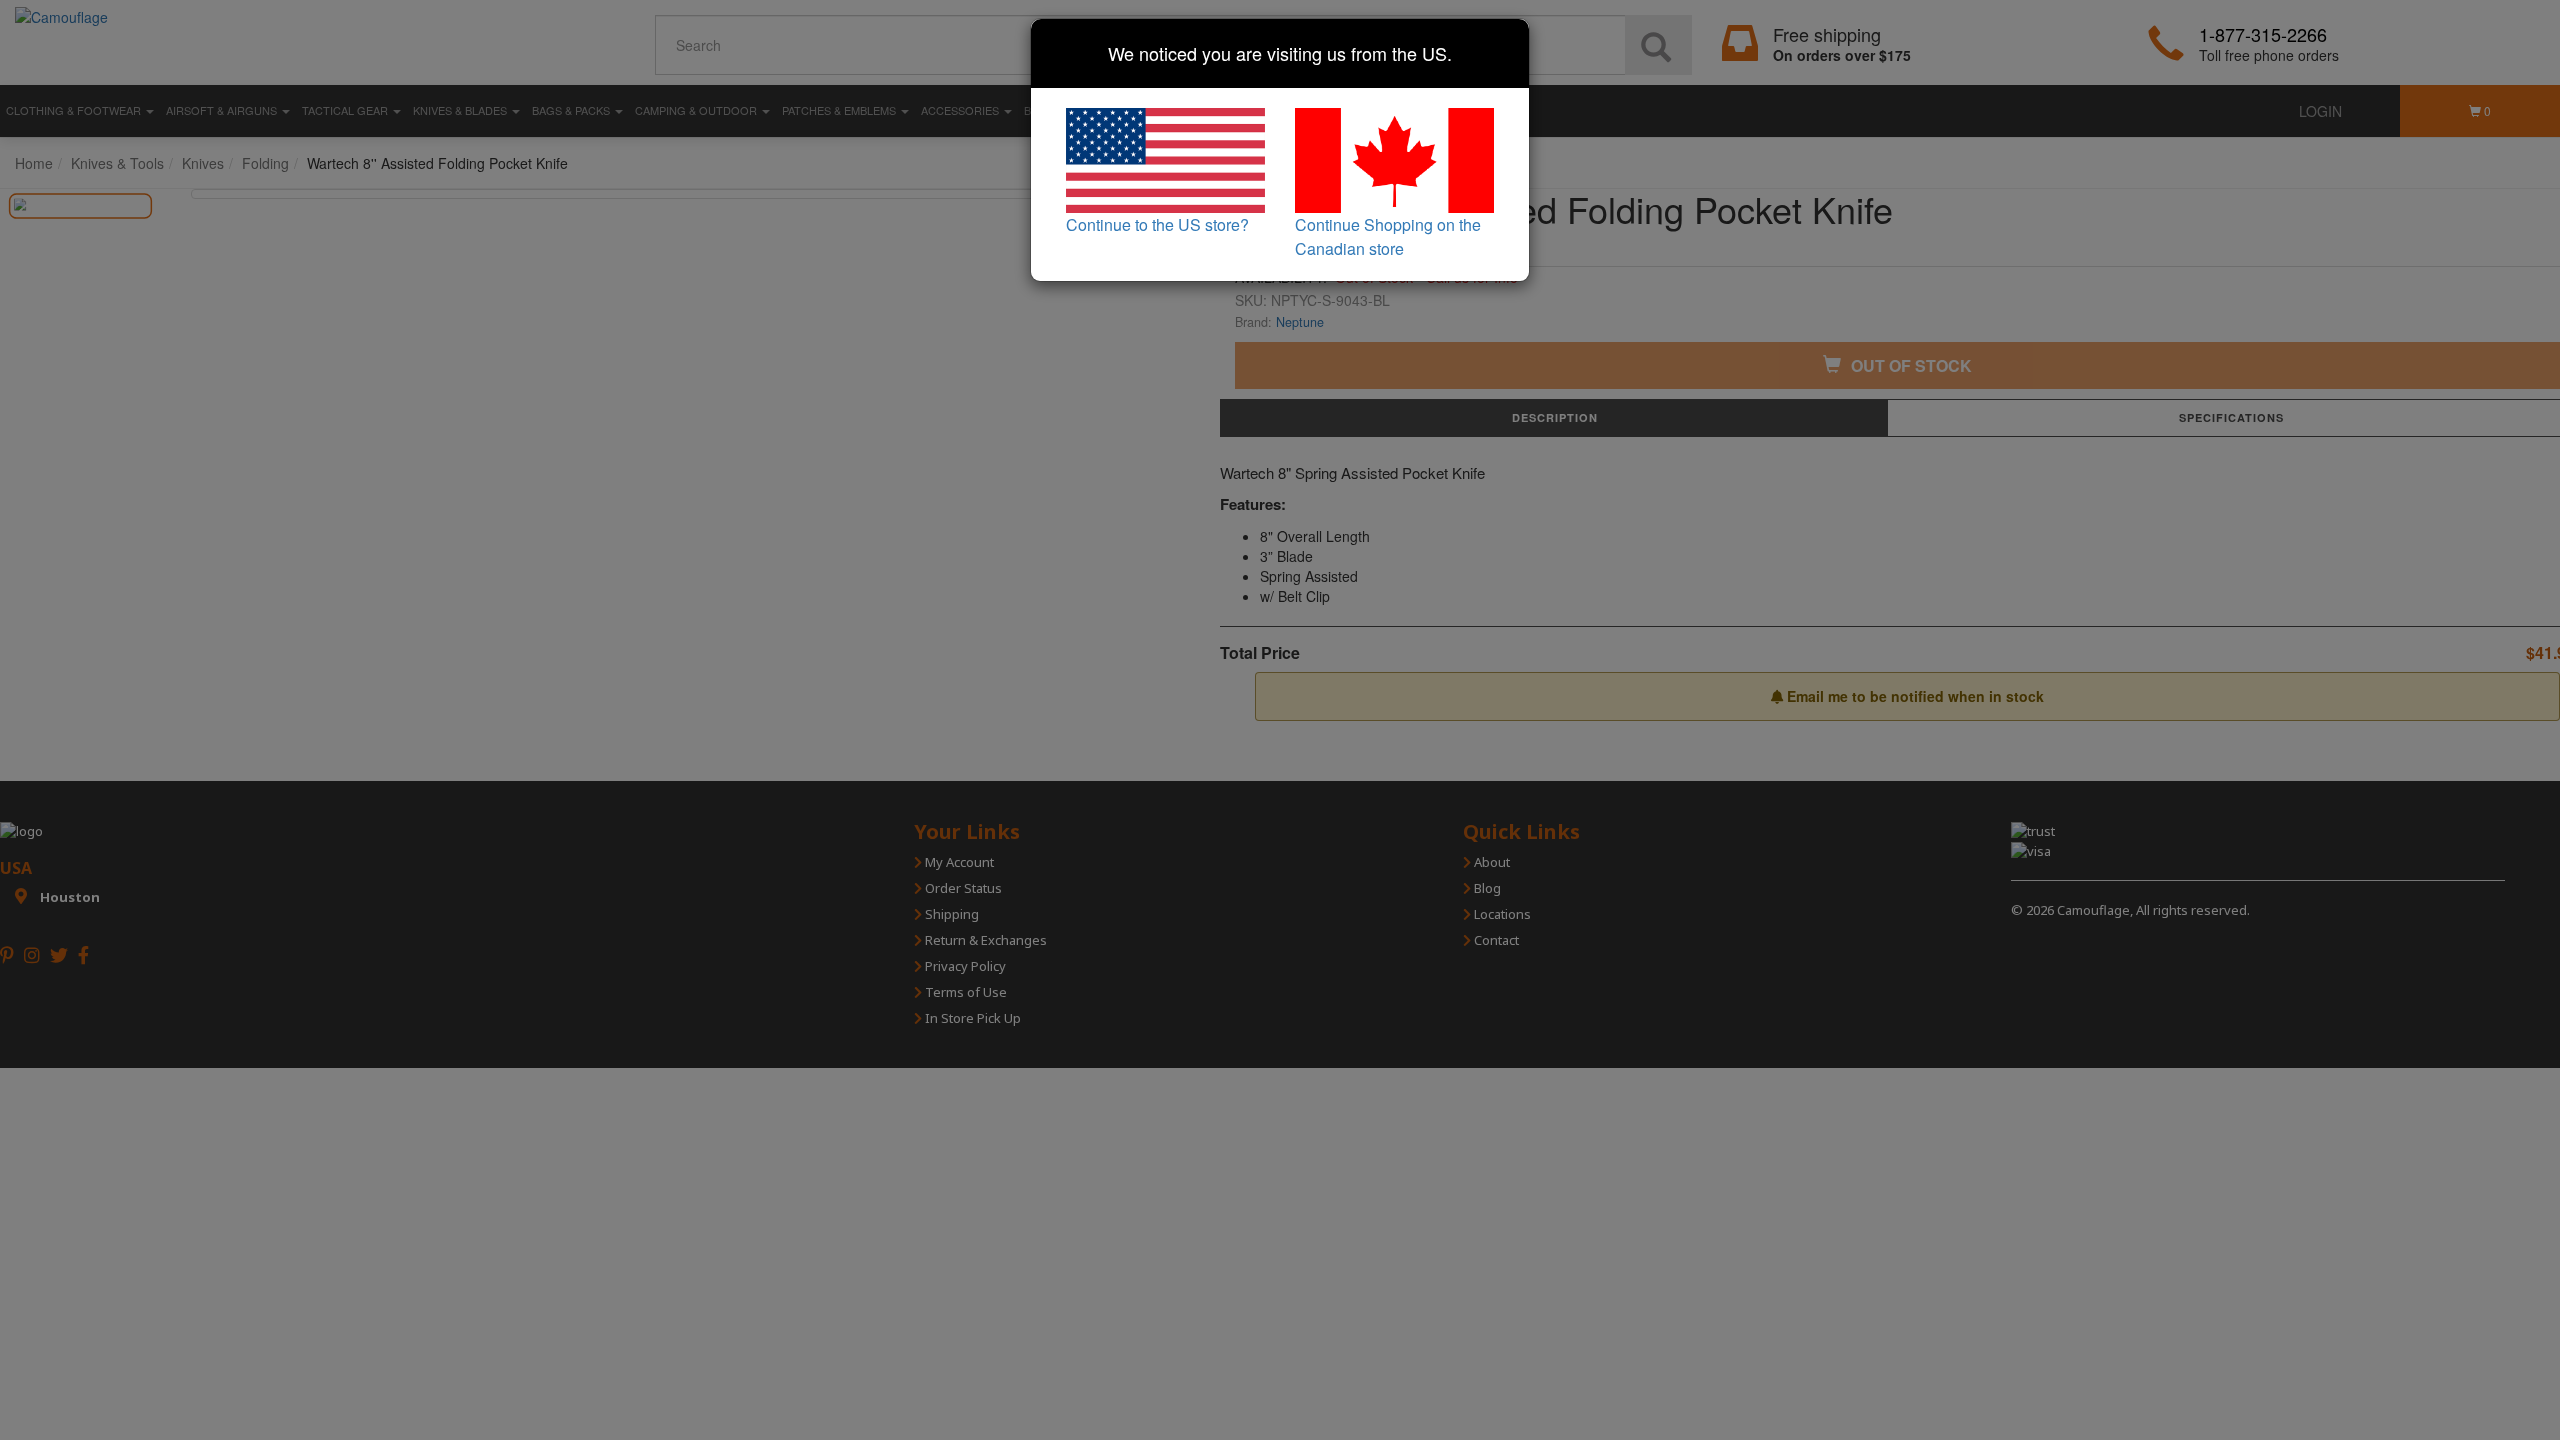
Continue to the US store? (1157, 224)
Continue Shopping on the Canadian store (1388, 236)
